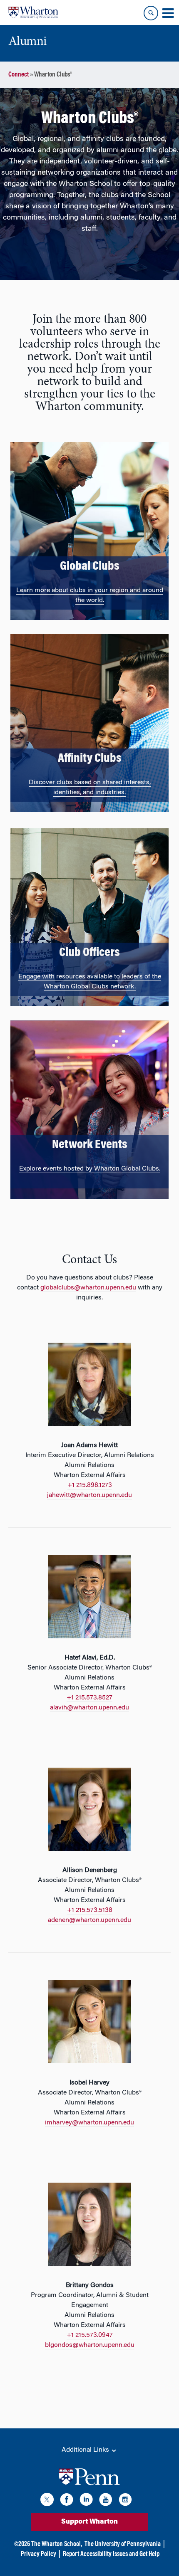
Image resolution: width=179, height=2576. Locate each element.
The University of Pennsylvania (123, 2544)
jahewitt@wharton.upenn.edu (89, 1495)
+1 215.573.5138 (90, 1910)
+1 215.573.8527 (89, 1698)
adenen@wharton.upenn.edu (89, 1920)
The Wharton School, (57, 2544)
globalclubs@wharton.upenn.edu (88, 1288)
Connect (19, 75)
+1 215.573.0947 (90, 2335)
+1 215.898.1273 (90, 1485)
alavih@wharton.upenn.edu (89, 1708)
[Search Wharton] (151, 13)
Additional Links (86, 2450)
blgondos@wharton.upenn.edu (90, 2345)
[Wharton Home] (33, 12)
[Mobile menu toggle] (168, 13)
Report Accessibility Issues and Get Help (111, 2554)
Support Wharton (89, 2522)
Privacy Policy (39, 2554)
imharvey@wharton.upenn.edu (89, 2123)
